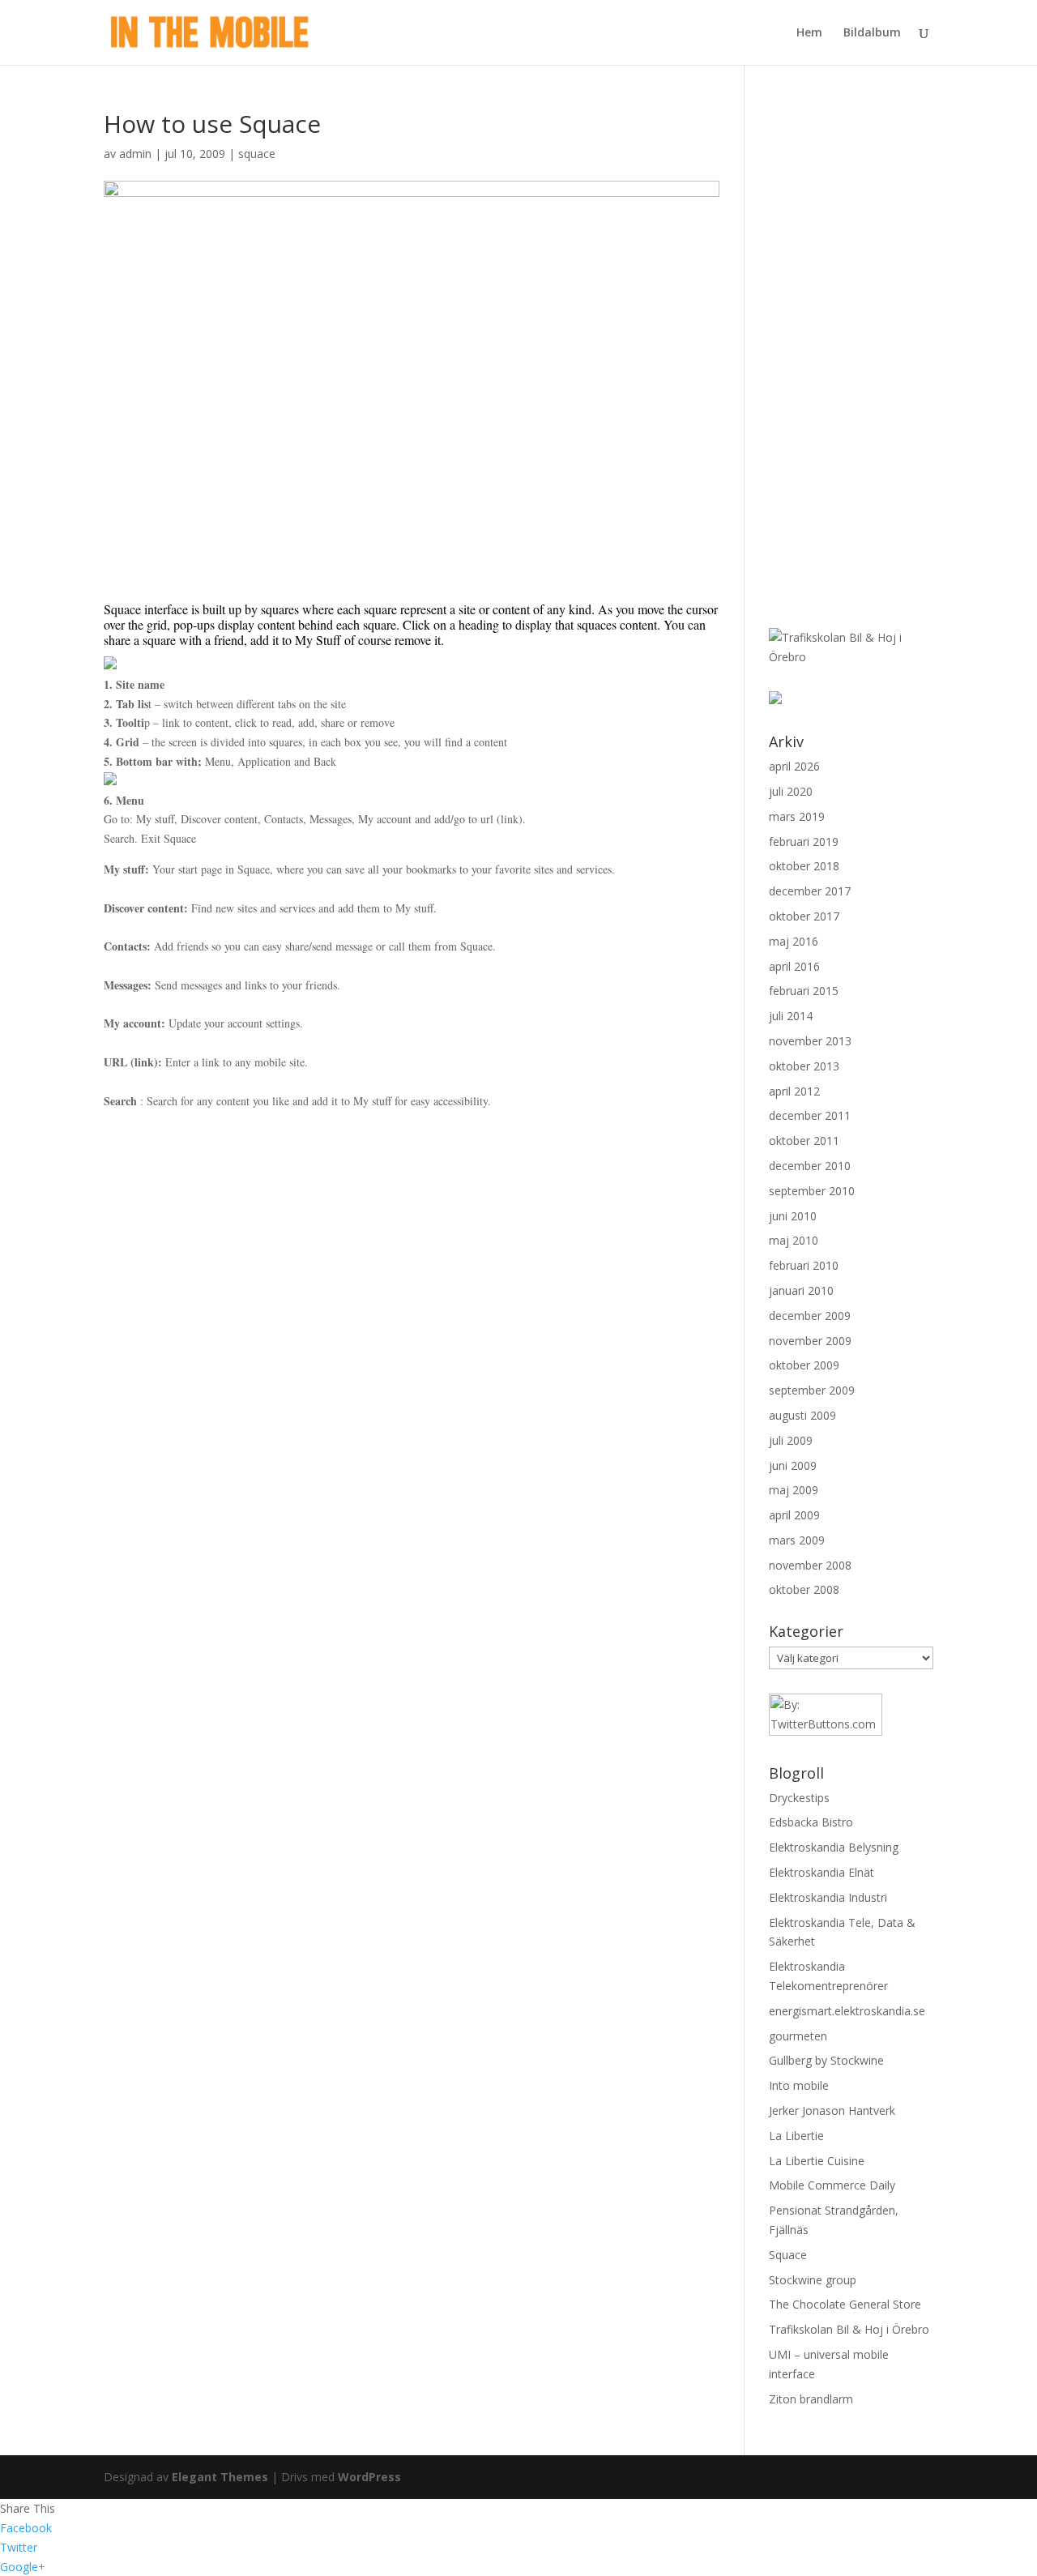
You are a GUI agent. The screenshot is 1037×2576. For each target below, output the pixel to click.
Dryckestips (799, 1798)
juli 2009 (791, 1440)
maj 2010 (794, 1240)
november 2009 (810, 1341)
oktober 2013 (804, 1066)
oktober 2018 (804, 866)
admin (135, 154)
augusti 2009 (802, 1415)
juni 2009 (793, 1465)
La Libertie (796, 2136)
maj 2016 (794, 941)
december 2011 (810, 1115)
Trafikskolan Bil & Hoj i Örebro (849, 2329)
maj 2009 (794, 1490)
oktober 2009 (804, 1365)
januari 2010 (801, 1290)
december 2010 (810, 1166)
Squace (788, 2255)
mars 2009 (797, 1540)
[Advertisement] (842, 355)
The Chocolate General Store (845, 2304)
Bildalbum (872, 33)
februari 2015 (804, 991)
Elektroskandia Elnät (821, 1872)
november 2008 (810, 1565)
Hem (809, 33)
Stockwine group (813, 2280)
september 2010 (812, 1191)
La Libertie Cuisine (817, 2161)
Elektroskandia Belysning (834, 1847)
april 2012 (794, 1091)
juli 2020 (791, 791)
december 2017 (810, 891)
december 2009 (810, 1316)
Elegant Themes (220, 2477)
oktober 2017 (804, 916)
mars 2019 (797, 816)
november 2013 (810, 1041)
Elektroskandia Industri (828, 1897)
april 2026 (794, 766)
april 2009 (794, 1515)
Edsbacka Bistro (811, 1822)
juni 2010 (793, 1216)
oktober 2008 (804, 1589)
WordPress (369, 2477)
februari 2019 (804, 842)
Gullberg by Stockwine (826, 2060)
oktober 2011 (804, 1141)
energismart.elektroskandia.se (847, 2011)
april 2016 (794, 966)
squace (257, 154)
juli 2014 (791, 1016)
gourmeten (798, 2036)
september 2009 (812, 1390)
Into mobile (799, 2085)
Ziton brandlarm (811, 2399)
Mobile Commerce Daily (832, 2185)
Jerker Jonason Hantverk (832, 2110)
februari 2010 (804, 1265)
